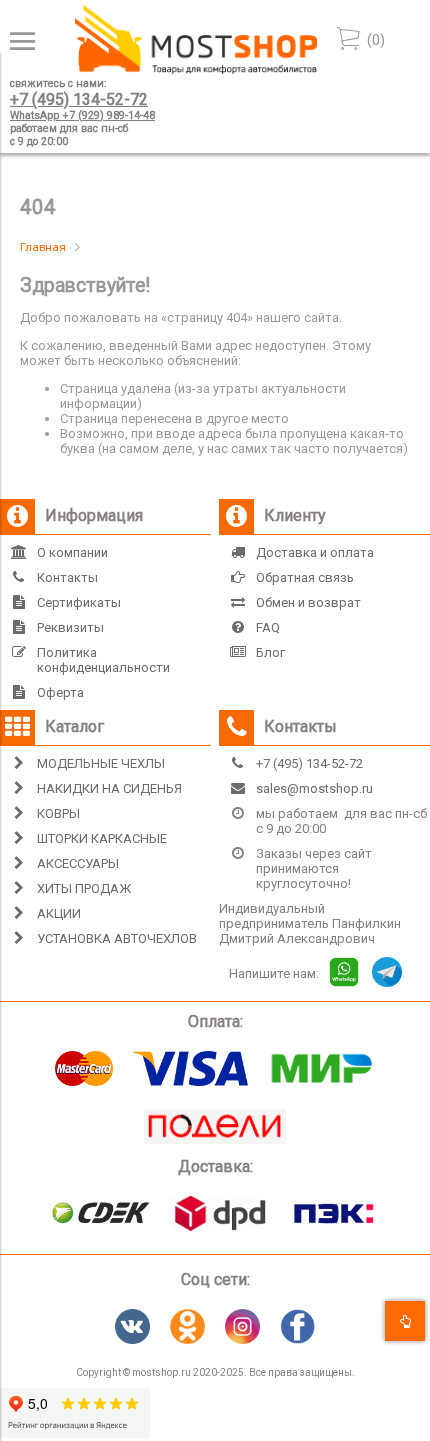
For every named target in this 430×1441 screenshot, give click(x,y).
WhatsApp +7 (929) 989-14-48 (82, 115)
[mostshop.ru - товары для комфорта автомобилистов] (196, 69)
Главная (43, 247)
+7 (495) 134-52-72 (79, 99)
